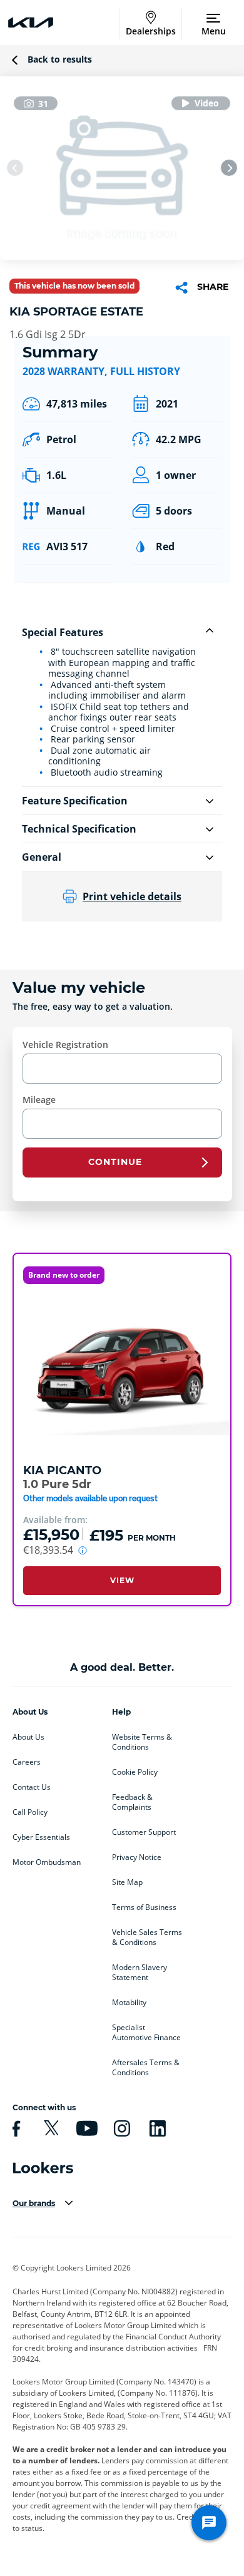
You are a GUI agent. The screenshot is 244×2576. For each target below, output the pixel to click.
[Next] (229, 168)
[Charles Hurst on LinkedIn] (156, 2128)
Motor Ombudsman (47, 1862)
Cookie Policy (135, 1772)
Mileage (39, 1100)
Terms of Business (144, 1907)
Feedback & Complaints (132, 1802)
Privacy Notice (137, 1857)
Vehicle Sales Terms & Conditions (147, 1937)
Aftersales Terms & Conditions (146, 2068)
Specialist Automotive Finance (146, 2033)
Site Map (127, 1882)
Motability (129, 2003)
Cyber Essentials (41, 1837)
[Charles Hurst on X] (49, 2128)
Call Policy (30, 1812)
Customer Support (144, 1832)
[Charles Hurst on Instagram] (120, 2128)
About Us (28, 1737)
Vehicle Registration (65, 1044)
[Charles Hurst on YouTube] (85, 2128)
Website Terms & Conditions (142, 1742)
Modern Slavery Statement (140, 1973)
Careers (27, 1762)
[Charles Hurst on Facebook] (14, 2128)
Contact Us (32, 1787)
